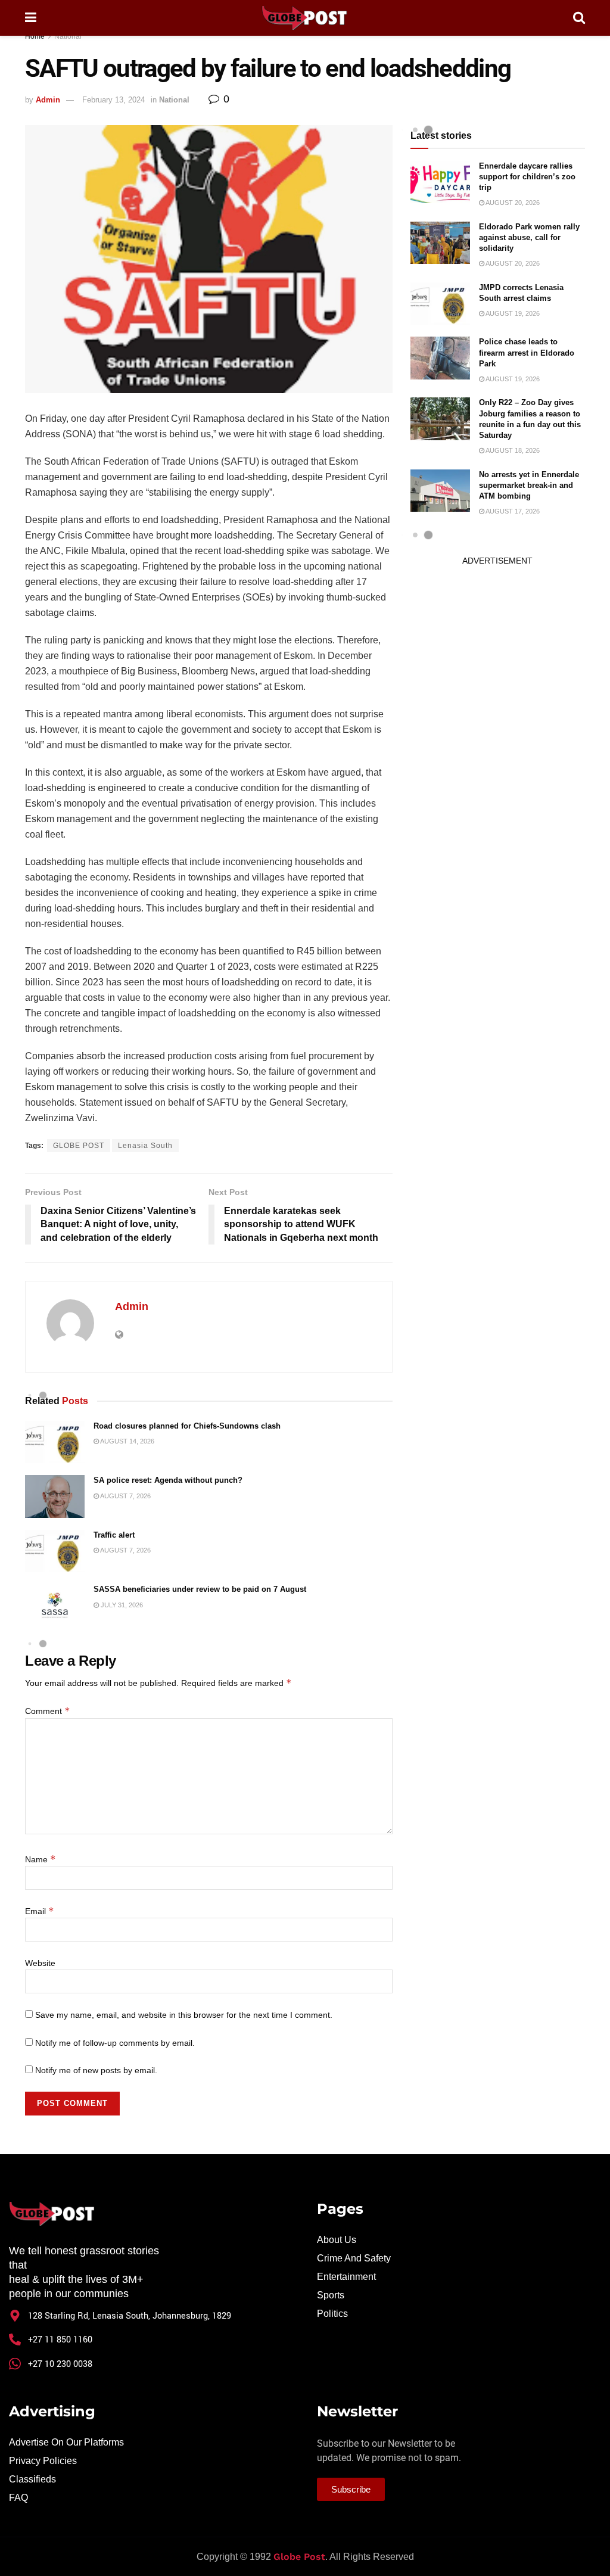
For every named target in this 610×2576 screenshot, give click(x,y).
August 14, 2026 (127, 1441)
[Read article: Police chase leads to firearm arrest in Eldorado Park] (440, 358)
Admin (48, 100)
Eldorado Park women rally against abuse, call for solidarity (529, 237)
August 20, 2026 (512, 203)
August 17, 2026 (512, 511)
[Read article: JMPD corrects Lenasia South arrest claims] (440, 304)
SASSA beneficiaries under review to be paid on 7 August (200, 1589)
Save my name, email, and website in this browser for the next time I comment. (184, 2015)
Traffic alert (114, 1535)
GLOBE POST (79, 1146)
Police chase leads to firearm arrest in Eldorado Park (527, 352)
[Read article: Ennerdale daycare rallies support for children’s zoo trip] (440, 182)
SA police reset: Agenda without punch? (168, 1480)
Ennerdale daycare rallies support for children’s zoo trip (527, 177)
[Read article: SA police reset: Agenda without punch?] (55, 1497)
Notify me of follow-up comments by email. (115, 2043)
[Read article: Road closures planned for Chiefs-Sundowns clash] (55, 1442)
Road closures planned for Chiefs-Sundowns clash (187, 1426)
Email (40, 1911)
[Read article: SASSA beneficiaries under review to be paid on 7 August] (55, 1606)
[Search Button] (579, 18)
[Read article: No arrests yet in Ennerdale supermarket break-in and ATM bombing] (440, 491)
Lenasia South (145, 1146)
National (68, 36)
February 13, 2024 (113, 100)
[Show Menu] (31, 18)
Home (35, 36)
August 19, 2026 (512, 313)
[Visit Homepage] (304, 18)
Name (41, 1859)
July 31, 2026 (121, 1605)
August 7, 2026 (125, 1496)
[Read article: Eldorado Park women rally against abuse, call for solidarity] (440, 243)
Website (40, 1963)
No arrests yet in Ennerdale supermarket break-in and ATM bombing (529, 485)
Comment (48, 1711)
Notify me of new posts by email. (96, 2070)
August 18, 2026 (512, 450)
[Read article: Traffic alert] (55, 1551)
